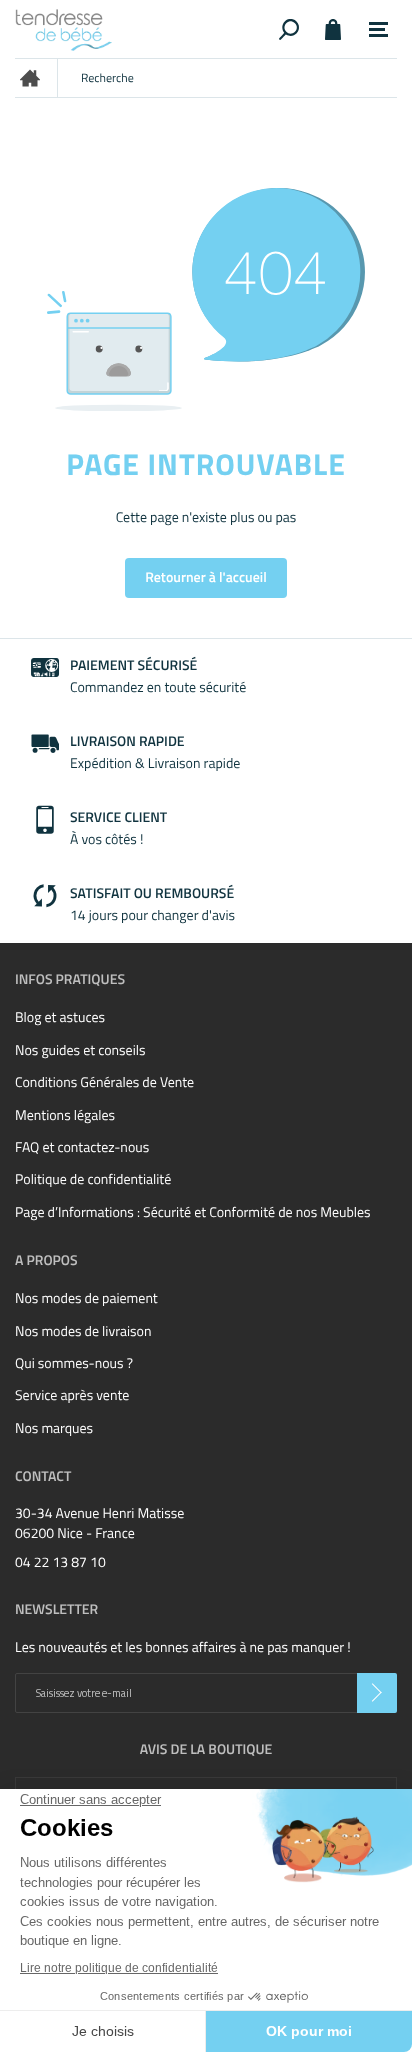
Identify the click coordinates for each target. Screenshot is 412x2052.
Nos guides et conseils (80, 1050)
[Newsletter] (377, 1693)
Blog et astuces (60, 1017)
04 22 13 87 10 (60, 1563)
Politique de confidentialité (93, 1179)
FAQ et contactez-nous (82, 1147)
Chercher (289, 29)
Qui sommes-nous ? (74, 1363)
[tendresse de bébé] (143, 29)
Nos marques (54, 1428)
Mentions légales (65, 1115)
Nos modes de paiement (86, 1298)
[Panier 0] (332, 29)
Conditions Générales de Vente (104, 1082)
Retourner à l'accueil (206, 577)
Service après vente (72, 1395)
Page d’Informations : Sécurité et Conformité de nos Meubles (193, 1212)
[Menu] (378, 30)
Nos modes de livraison (83, 1331)
